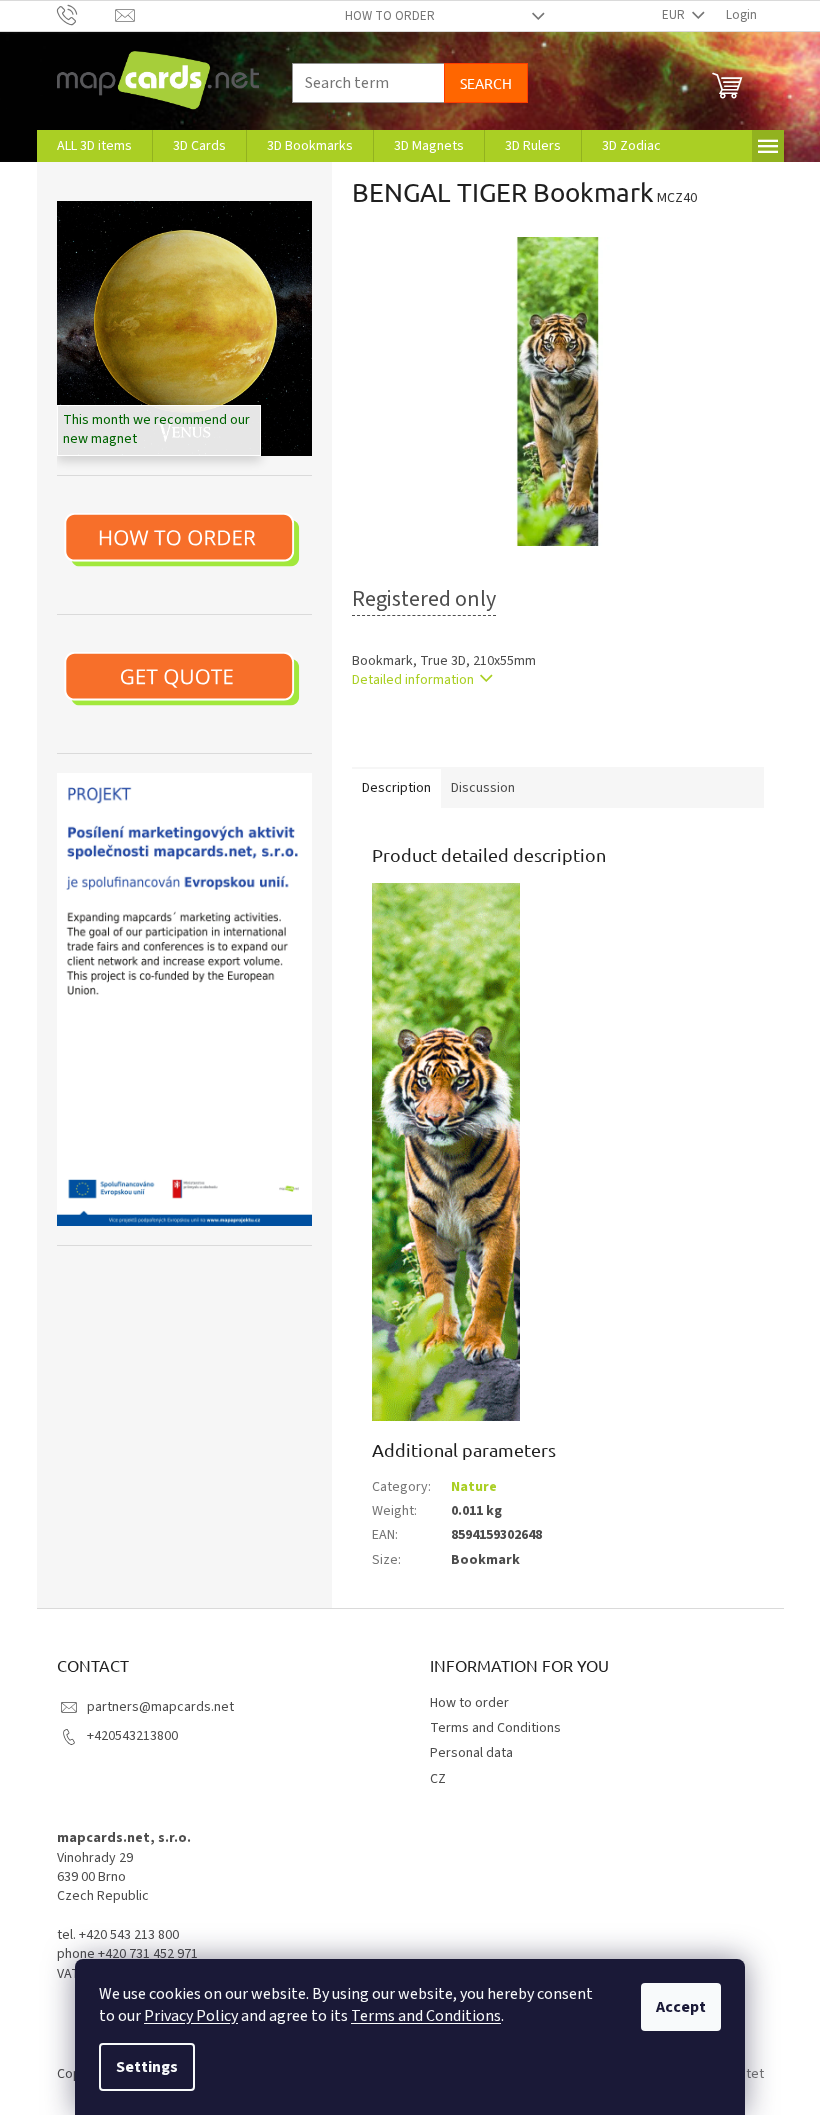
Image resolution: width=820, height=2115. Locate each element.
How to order (390, 16)
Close (455, 738)
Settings (147, 2067)
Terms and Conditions (426, 2016)
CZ (438, 1779)
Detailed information (413, 680)
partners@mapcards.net (160, 1707)
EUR (675, 15)
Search (486, 83)
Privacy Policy (191, 2016)
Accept (681, 2007)
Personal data (471, 1753)
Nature (474, 1487)
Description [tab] (396, 788)
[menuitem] (94, 146)
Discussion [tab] (483, 788)
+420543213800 (132, 1736)
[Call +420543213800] (86, 15)
